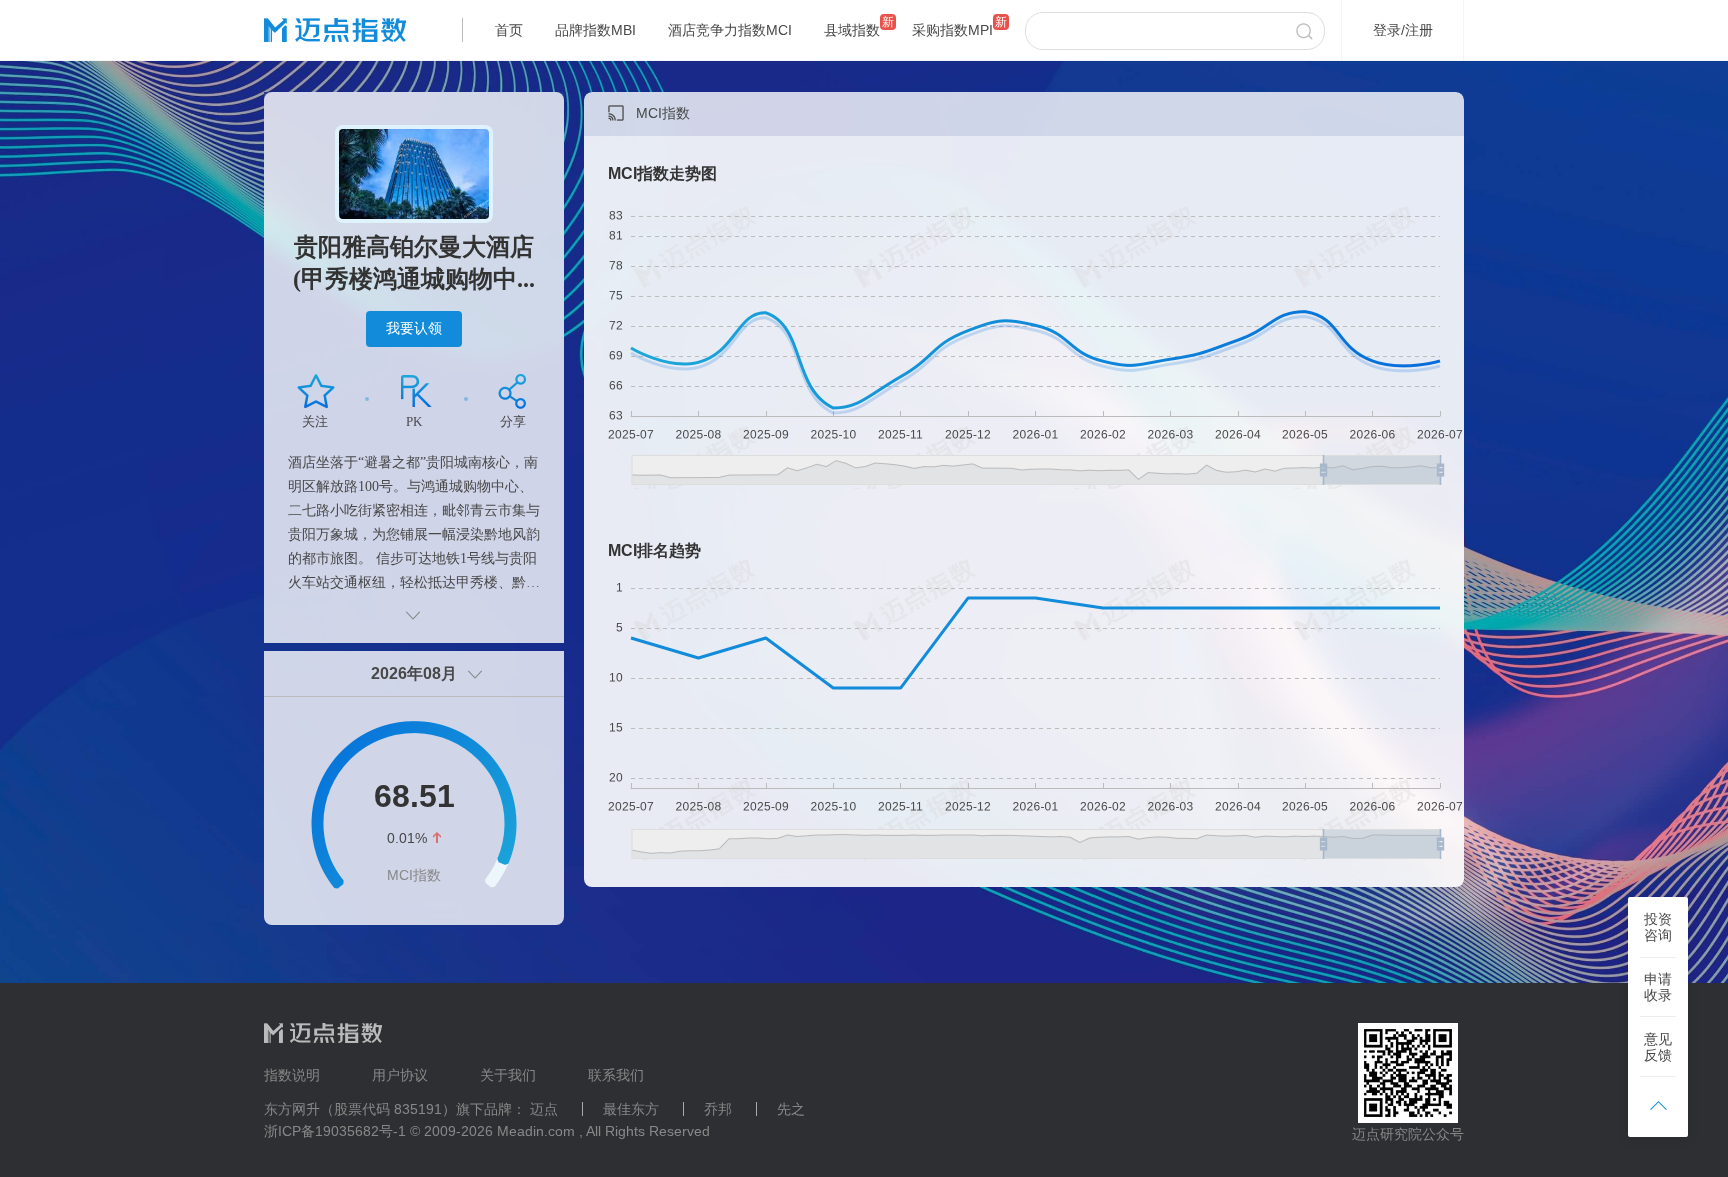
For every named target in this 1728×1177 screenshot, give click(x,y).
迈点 (544, 1109)
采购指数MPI (952, 30)
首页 (509, 30)
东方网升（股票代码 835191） (360, 1109)
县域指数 (852, 30)
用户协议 (400, 1075)
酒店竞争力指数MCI (730, 30)
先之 (791, 1109)
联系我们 (616, 1075)
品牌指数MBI (595, 30)
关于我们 (508, 1075)
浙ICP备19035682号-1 (335, 1131)
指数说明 (292, 1075)
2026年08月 (414, 673)
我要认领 (414, 328)
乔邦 (718, 1109)
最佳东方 (631, 1109)
